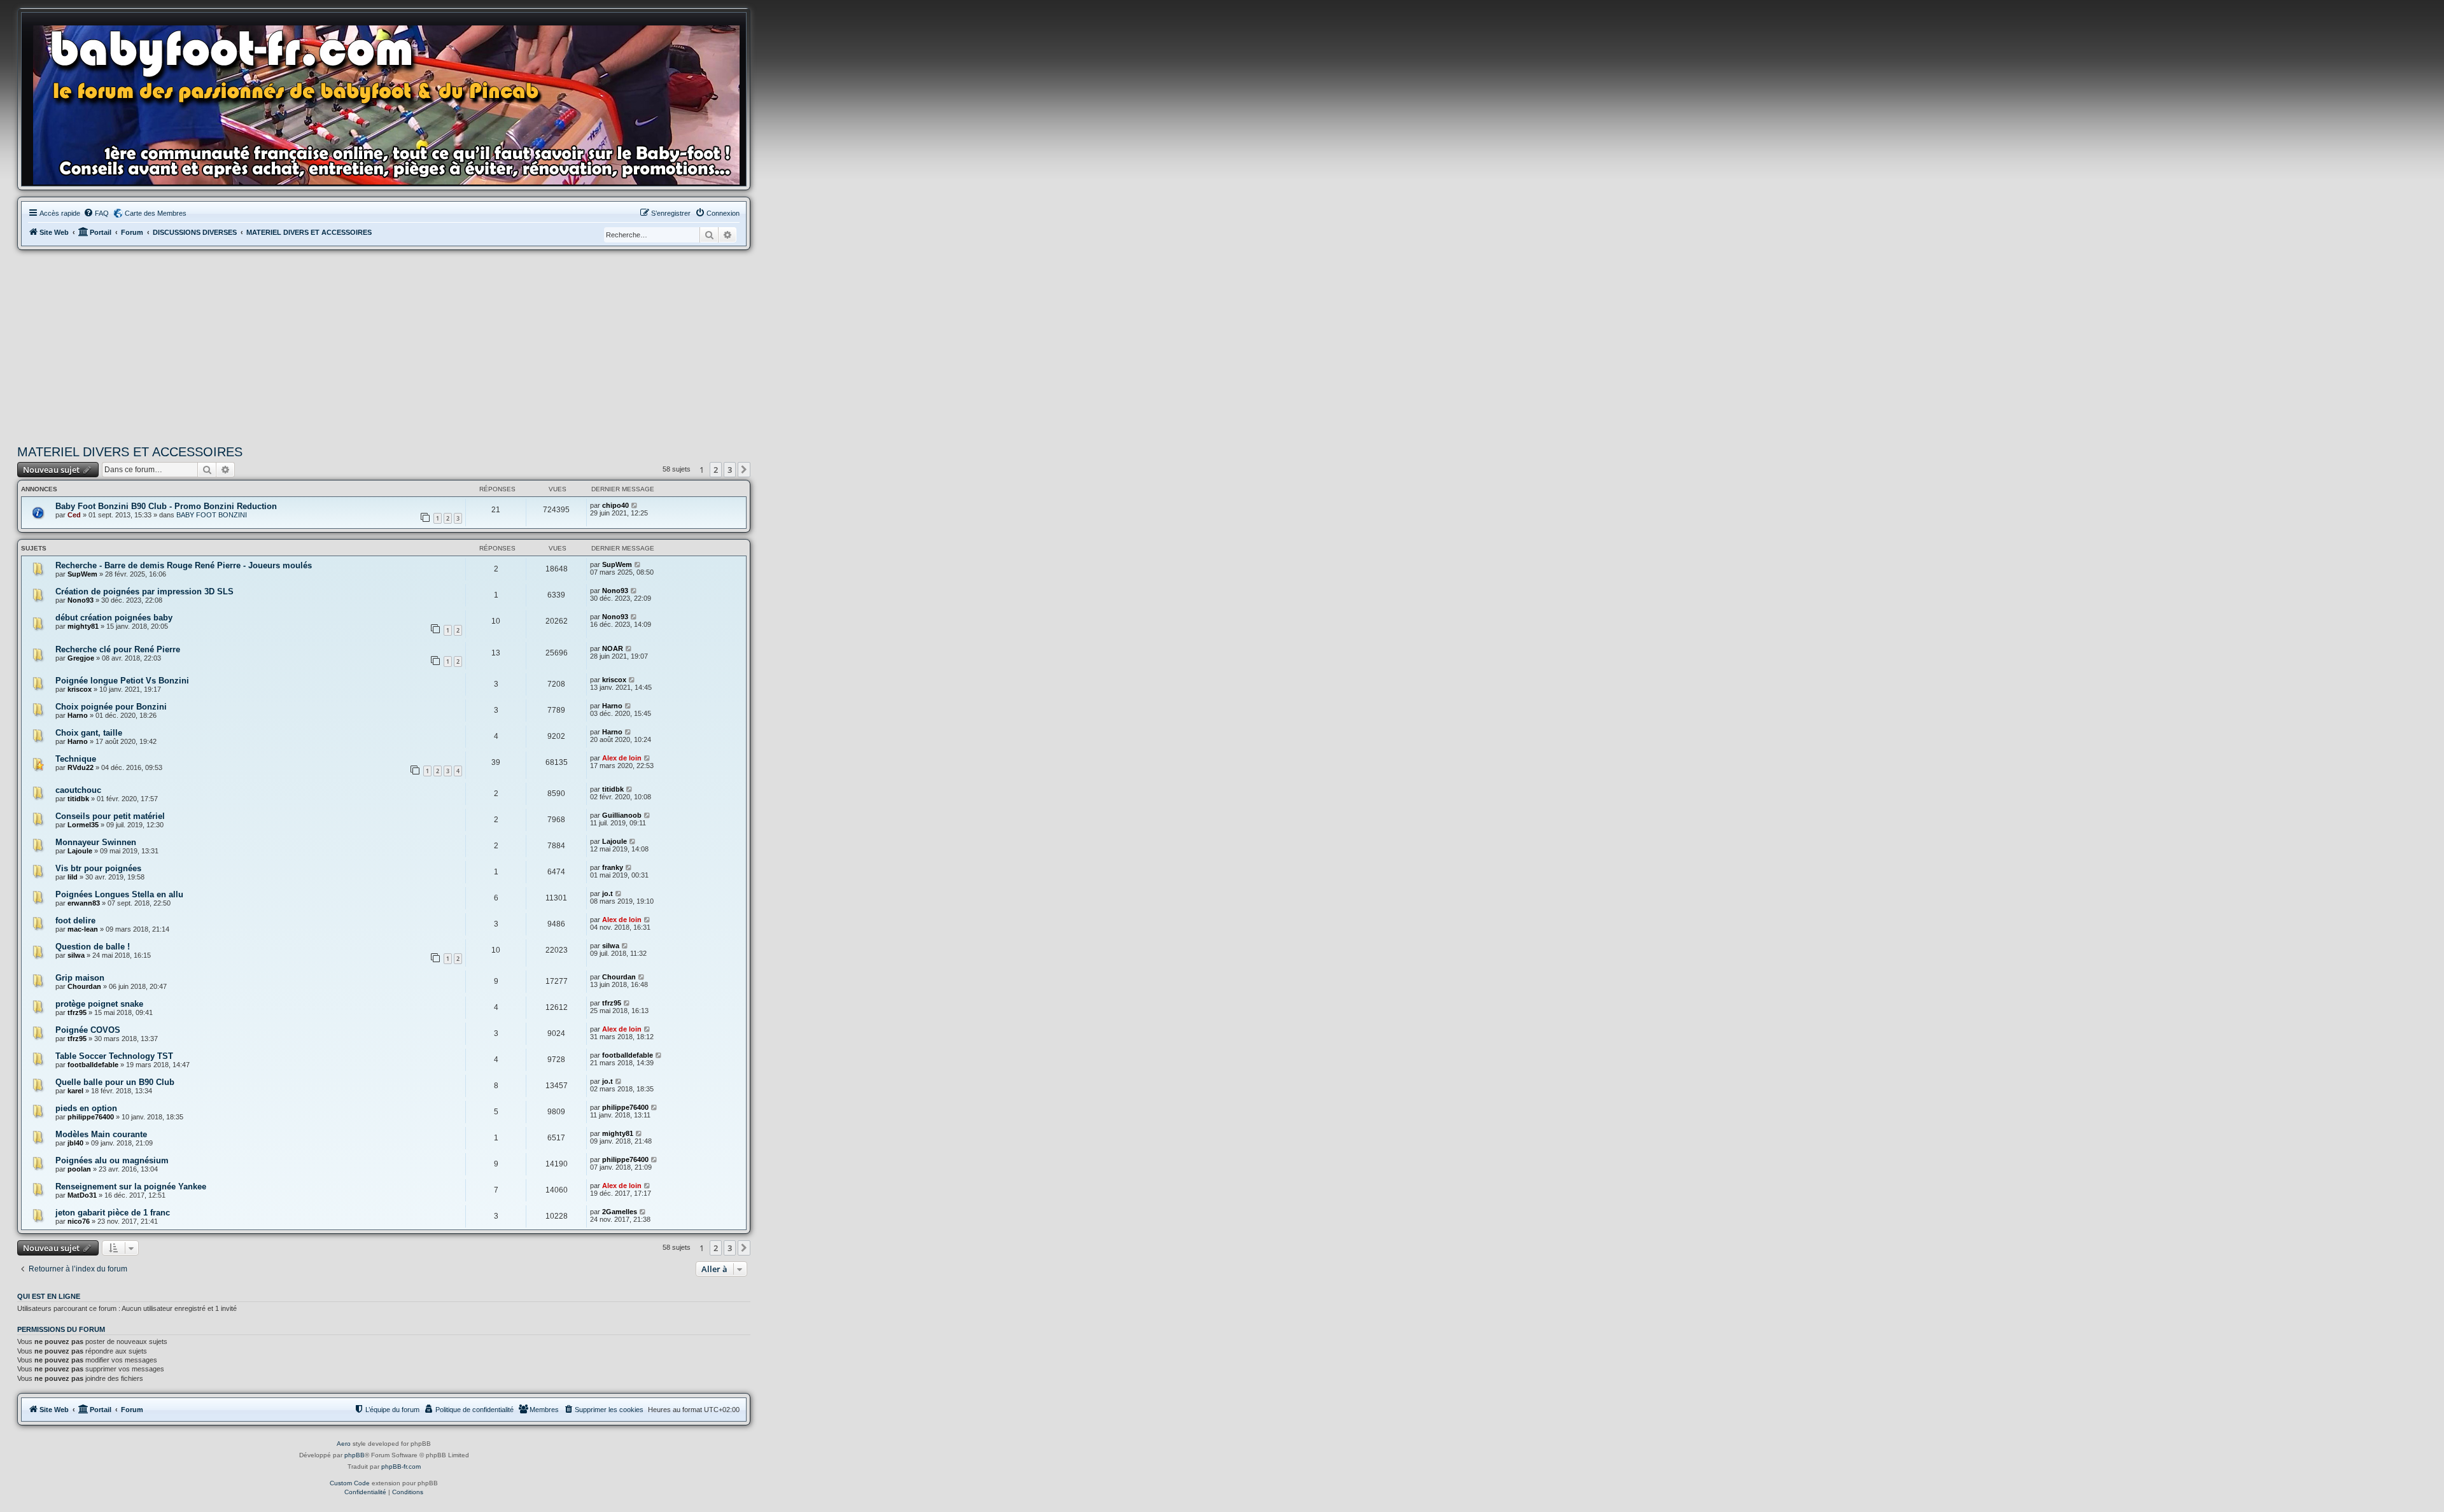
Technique (76, 759)
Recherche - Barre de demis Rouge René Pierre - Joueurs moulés (184, 565)
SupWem (82, 574)
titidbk (78, 799)
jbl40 (75, 1143)
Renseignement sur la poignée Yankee (131, 1186)
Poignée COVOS (88, 1030)
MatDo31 (82, 1195)
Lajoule (80, 851)
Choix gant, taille (89, 733)
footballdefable (93, 1065)
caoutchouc (78, 790)
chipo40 (615, 505)
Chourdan (84, 986)
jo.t (607, 893)
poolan (79, 1169)
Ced (74, 515)
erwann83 (84, 903)
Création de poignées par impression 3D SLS (144, 591)
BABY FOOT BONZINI (212, 515)
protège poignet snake (99, 1004)
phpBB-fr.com (401, 1466)
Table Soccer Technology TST (114, 1056)
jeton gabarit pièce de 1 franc (113, 1213)
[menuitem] (96, 213)
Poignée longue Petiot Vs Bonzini (122, 681)
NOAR (613, 648)
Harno (78, 715)
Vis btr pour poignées (98, 868)
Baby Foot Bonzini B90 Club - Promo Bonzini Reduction (166, 506)
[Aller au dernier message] (635, 505)
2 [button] (716, 470)
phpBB (355, 1455)
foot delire (75, 920)
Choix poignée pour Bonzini (111, 707)
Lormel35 (83, 825)
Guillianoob (622, 815)
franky (613, 867)
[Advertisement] (384, 346)
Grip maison (80, 978)
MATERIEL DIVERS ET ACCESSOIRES (130, 452)
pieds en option (86, 1108)
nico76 (79, 1221)
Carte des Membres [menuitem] (156, 213)
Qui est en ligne (49, 1296)
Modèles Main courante (101, 1134)
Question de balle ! (93, 947)
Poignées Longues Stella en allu (119, 894)
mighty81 (83, 626)
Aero (344, 1444)
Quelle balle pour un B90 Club (115, 1082)
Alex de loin (622, 758)
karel (75, 1091)
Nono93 (81, 600)
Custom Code (350, 1483)
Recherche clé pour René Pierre (118, 649)
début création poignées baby (114, 618)
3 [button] (730, 470)
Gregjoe (81, 658)
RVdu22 (81, 767)
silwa (76, 955)
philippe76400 (91, 1117)
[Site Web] (390, 102)
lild (73, 877)
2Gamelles (620, 1212)
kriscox (80, 689)
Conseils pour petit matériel (110, 816)
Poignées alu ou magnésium (112, 1160)
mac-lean (83, 929)
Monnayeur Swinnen (96, 842)
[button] (744, 470)
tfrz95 (77, 1012)
